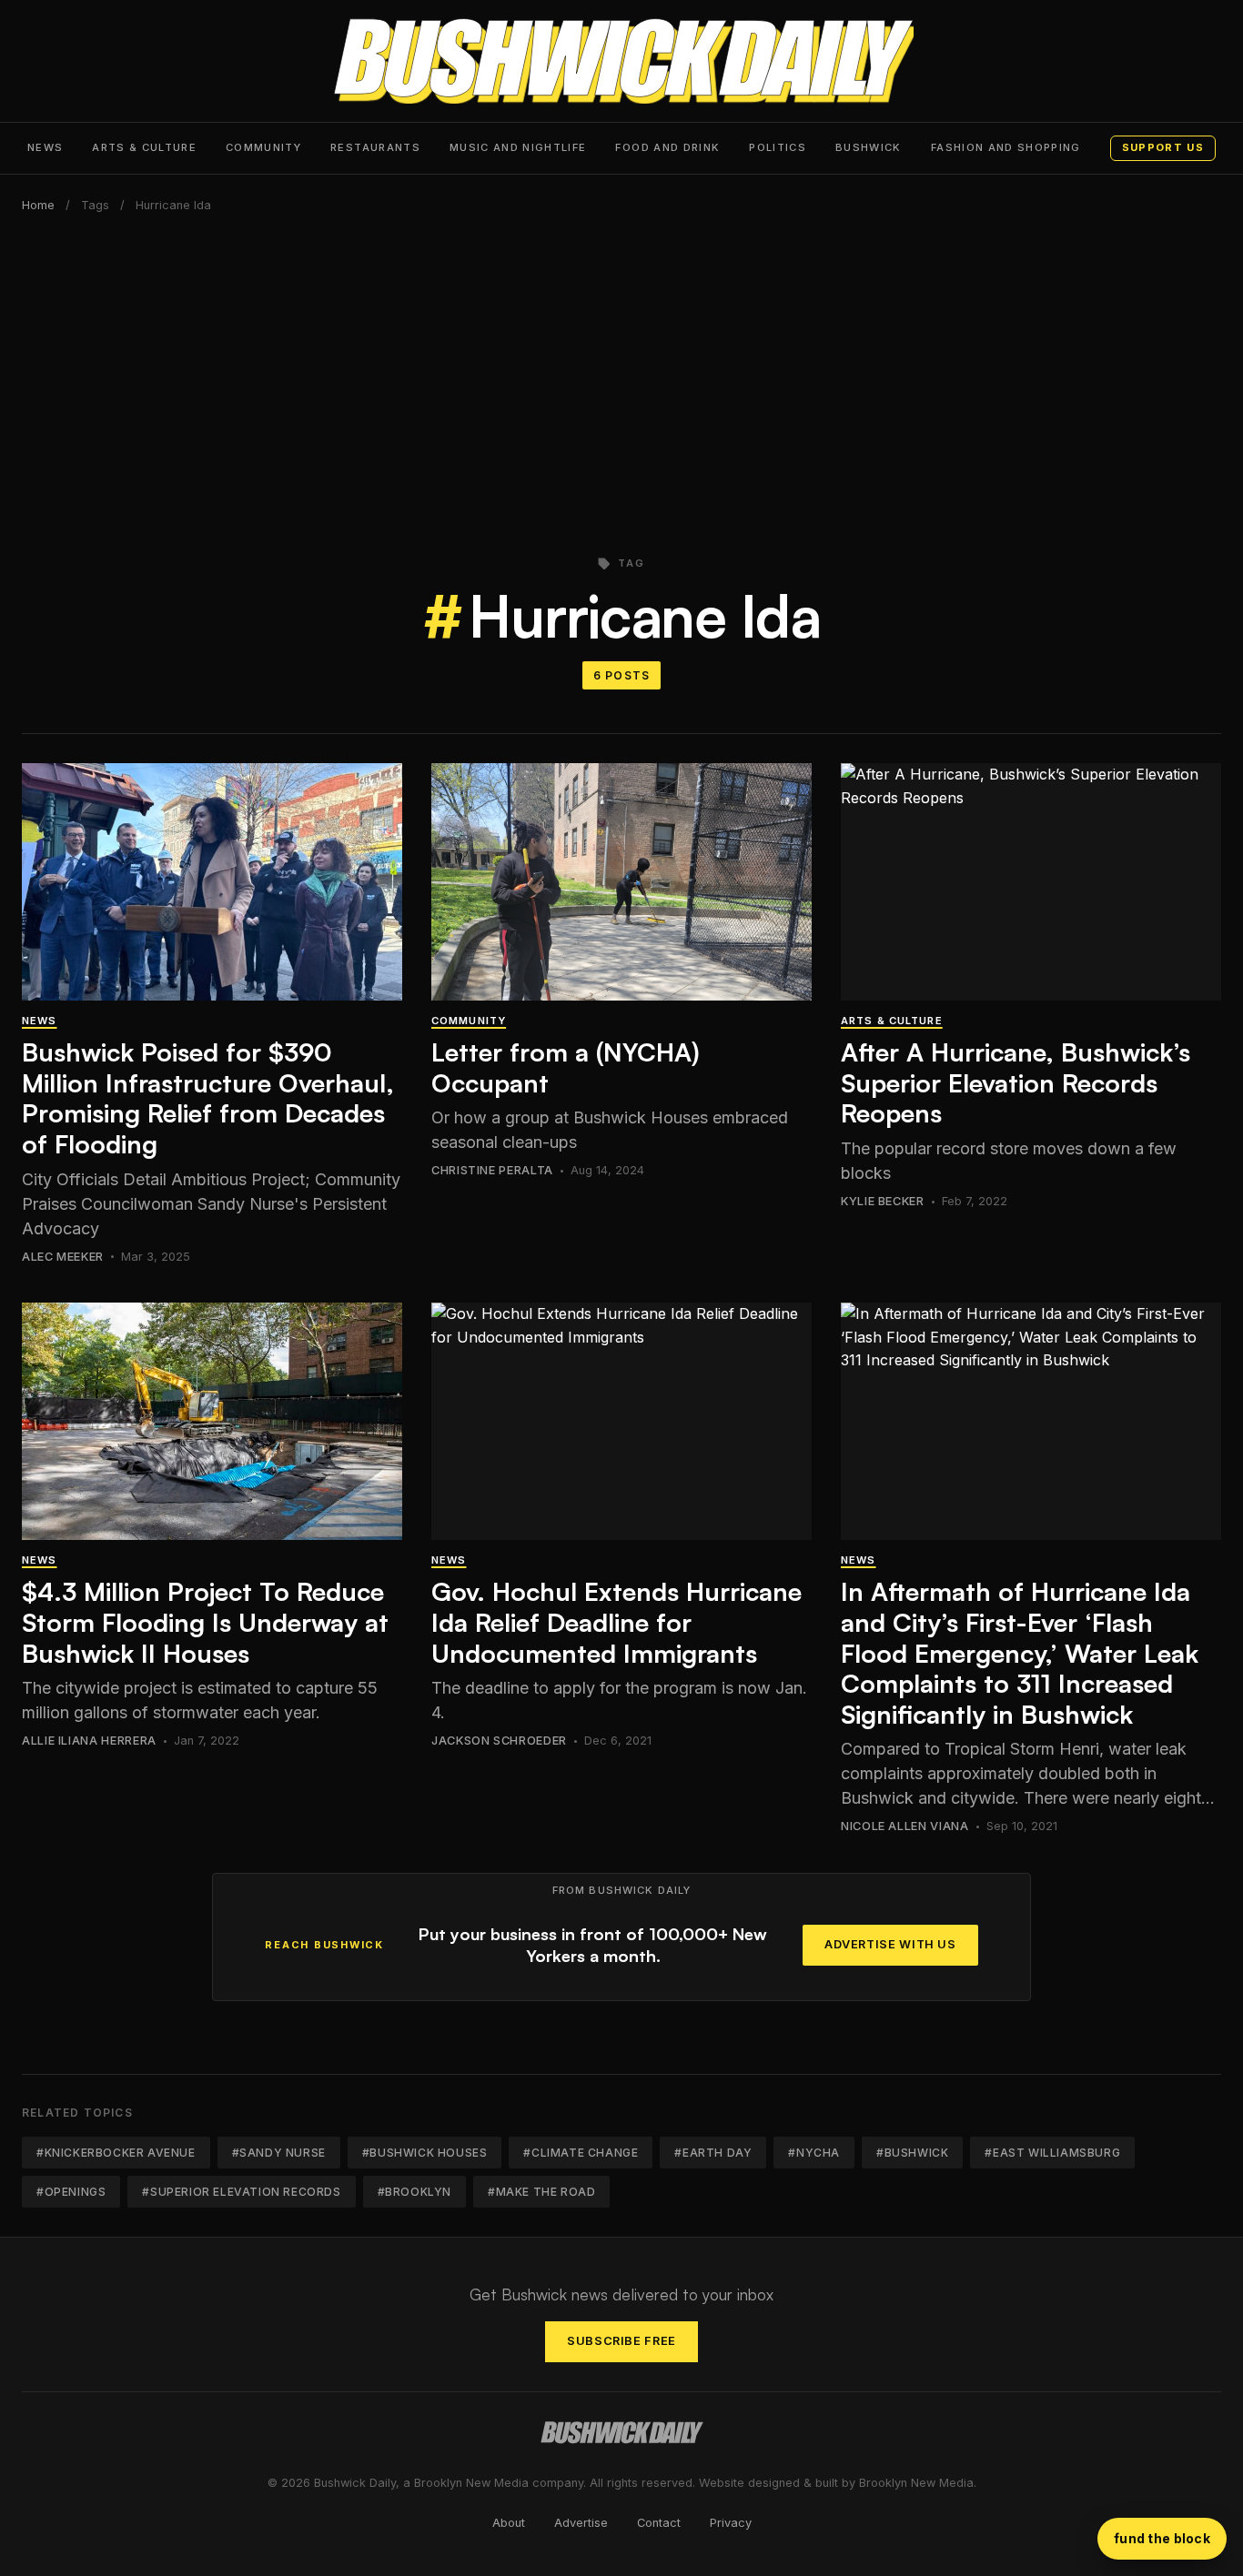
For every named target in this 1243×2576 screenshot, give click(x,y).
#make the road (541, 2192)
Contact (659, 2523)
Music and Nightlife (518, 147)
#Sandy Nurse (279, 2153)
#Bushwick (912, 2153)
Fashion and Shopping (1006, 147)
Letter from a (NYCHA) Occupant (566, 1067)
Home (38, 205)
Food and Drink (667, 147)
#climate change (581, 2153)
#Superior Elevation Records (241, 2192)
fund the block (1162, 2538)
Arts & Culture (144, 147)
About (509, 2523)
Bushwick (869, 147)
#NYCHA (814, 2153)
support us (1163, 147)
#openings (71, 2192)
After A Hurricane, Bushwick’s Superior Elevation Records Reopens (1016, 1082)
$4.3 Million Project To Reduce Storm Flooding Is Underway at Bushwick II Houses (205, 1622)
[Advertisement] (621, 374)
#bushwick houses (425, 2153)
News (45, 147)
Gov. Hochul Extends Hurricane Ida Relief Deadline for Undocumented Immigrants (616, 1622)
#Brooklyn (414, 2192)
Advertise (581, 2523)
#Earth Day (713, 2153)
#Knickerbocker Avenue (116, 2153)
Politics (778, 147)
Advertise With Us (890, 1944)
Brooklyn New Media (916, 2483)
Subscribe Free (621, 2341)
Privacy (731, 2523)
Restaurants (375, 147)
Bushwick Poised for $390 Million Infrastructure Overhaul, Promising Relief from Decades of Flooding (208, 1098)
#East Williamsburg (1052, 2153)
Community (263, 147)
